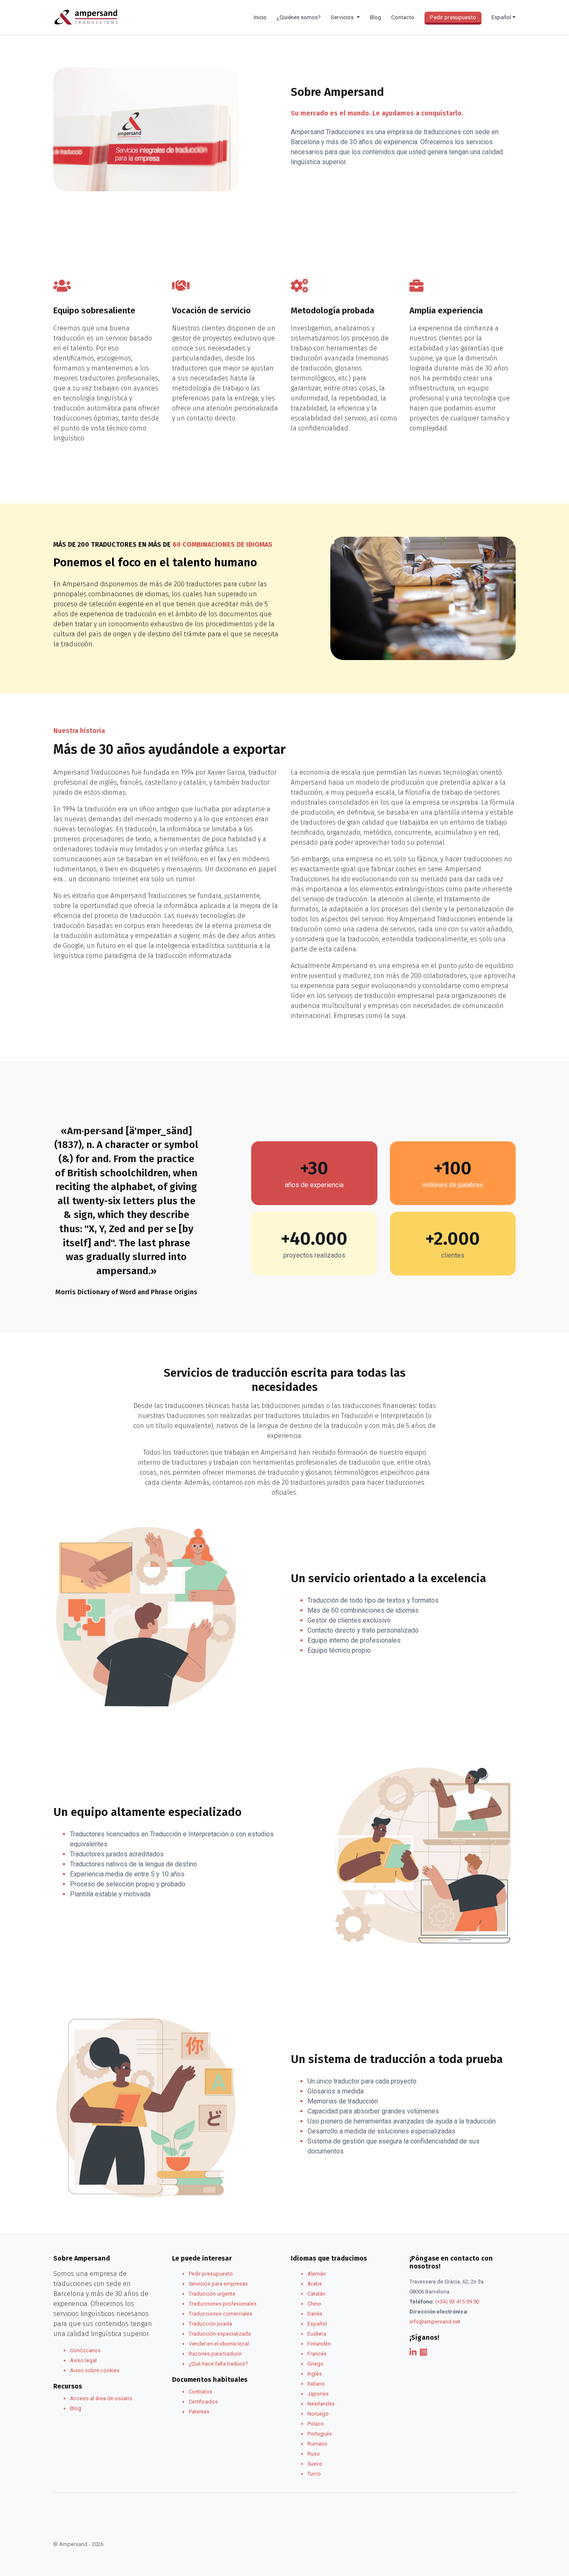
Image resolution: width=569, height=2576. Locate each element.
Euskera (317, 2334)
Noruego (318, 2414)
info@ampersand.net (435, 2322)
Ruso (314, 2454)
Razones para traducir (215, 2354)
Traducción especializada (220, 2334)
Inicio (260, 17)
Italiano (316, 2384)
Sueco (315, 2464)
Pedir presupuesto (453, 17)
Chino (314, 2304)
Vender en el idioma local (219, 2344)
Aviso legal (83, 2360)
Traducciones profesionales (223, 2304)
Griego (316, 2364)
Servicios (343, 17)
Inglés (315, 2374)
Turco (314, 2474)
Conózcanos (85, 2350)
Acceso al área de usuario (101, 2398)
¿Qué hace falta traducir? (218, 2364)
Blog (376, 17)
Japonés (318, 2394)
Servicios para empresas (218, 2284)
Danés (315, 2314)
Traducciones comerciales (221, 2314)
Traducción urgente (212, 2294)
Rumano (317, 2444)
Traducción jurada (210, 2324)
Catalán (316, 2294)
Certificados (203, 2402)
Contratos (201, 2392)
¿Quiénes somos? (299, 17)
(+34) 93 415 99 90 (457, 2302)
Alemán (317, 2274)
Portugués (320, 2434)
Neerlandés (321, 2404)
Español (317, 2324)
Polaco (316, 2424)
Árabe (315, 2284)
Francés (317, 2354)
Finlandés (319, 2344)
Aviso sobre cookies (95, 2370)
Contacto (403, 17)
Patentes (199, 2412)
